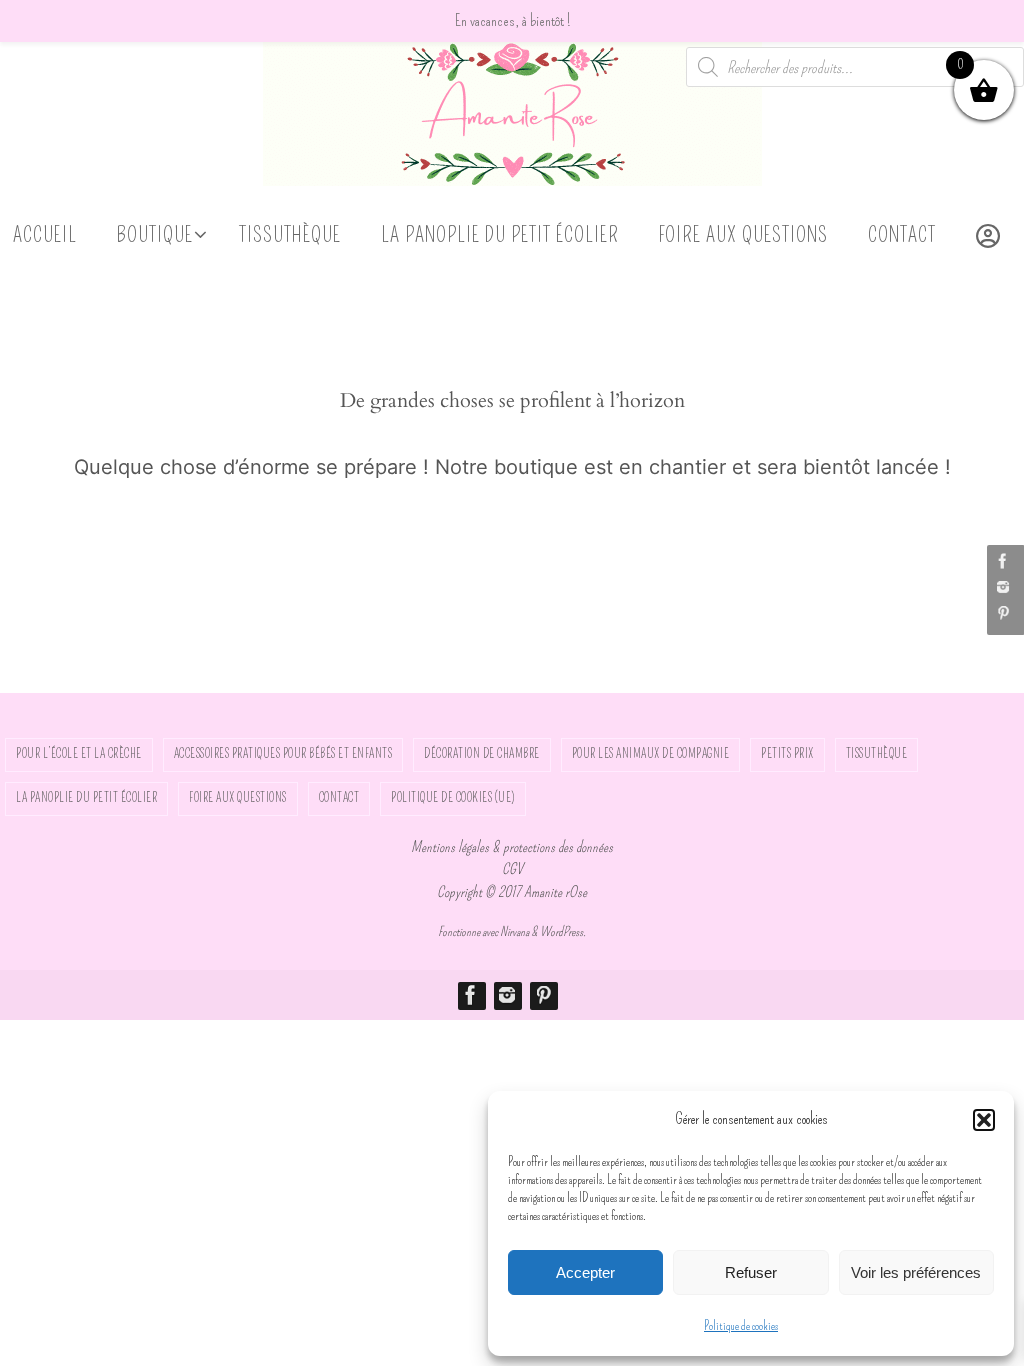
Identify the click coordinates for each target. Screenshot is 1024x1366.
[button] (984, 1120)
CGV (512, 869)
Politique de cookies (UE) (453, 798)
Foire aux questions (238, 798)
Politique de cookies (741, 1326)
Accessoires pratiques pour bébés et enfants (283, 754)
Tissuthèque (877, 754)
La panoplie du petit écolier (86, 798)
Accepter (585, 1272)
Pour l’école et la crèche (79, 754)
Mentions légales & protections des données (512, 847)
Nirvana (514, 931)
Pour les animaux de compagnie (651, 754)
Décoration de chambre (482, 754)
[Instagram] (1003, 587)
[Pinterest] (1003, 613)
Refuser (751, 1272)
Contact (339, 798)
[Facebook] (1003, 561)
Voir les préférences (916, 1272)
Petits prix (787, 754)
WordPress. (563, 931)
